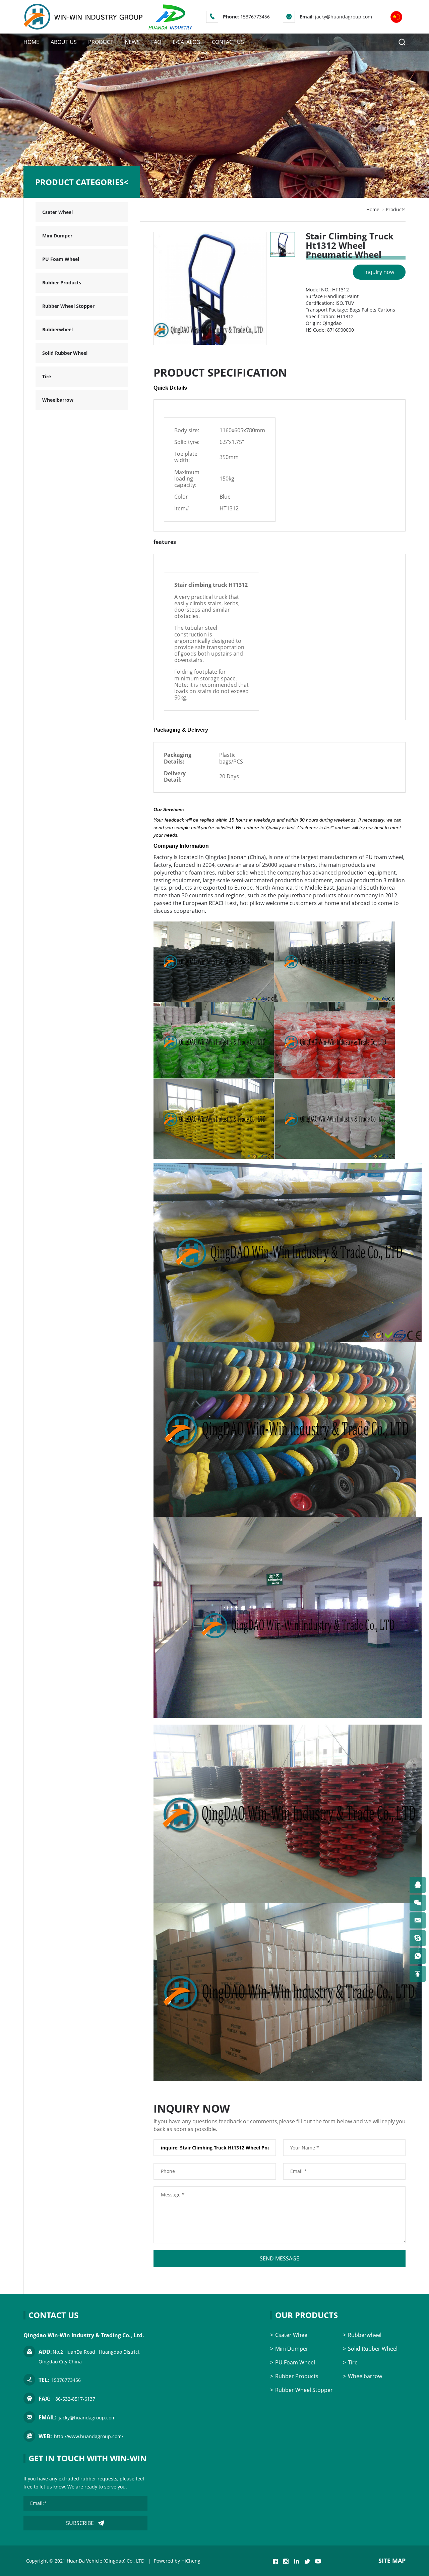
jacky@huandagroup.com (344, 17)
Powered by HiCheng (177, 2561)
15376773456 (255, 17)
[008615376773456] (418, 1956)
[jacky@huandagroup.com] (418, 1920)
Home (373, 209)
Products (396, 209)
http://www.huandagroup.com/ (89, 2436)
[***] (418, 1885)
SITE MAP (392, 2561)
